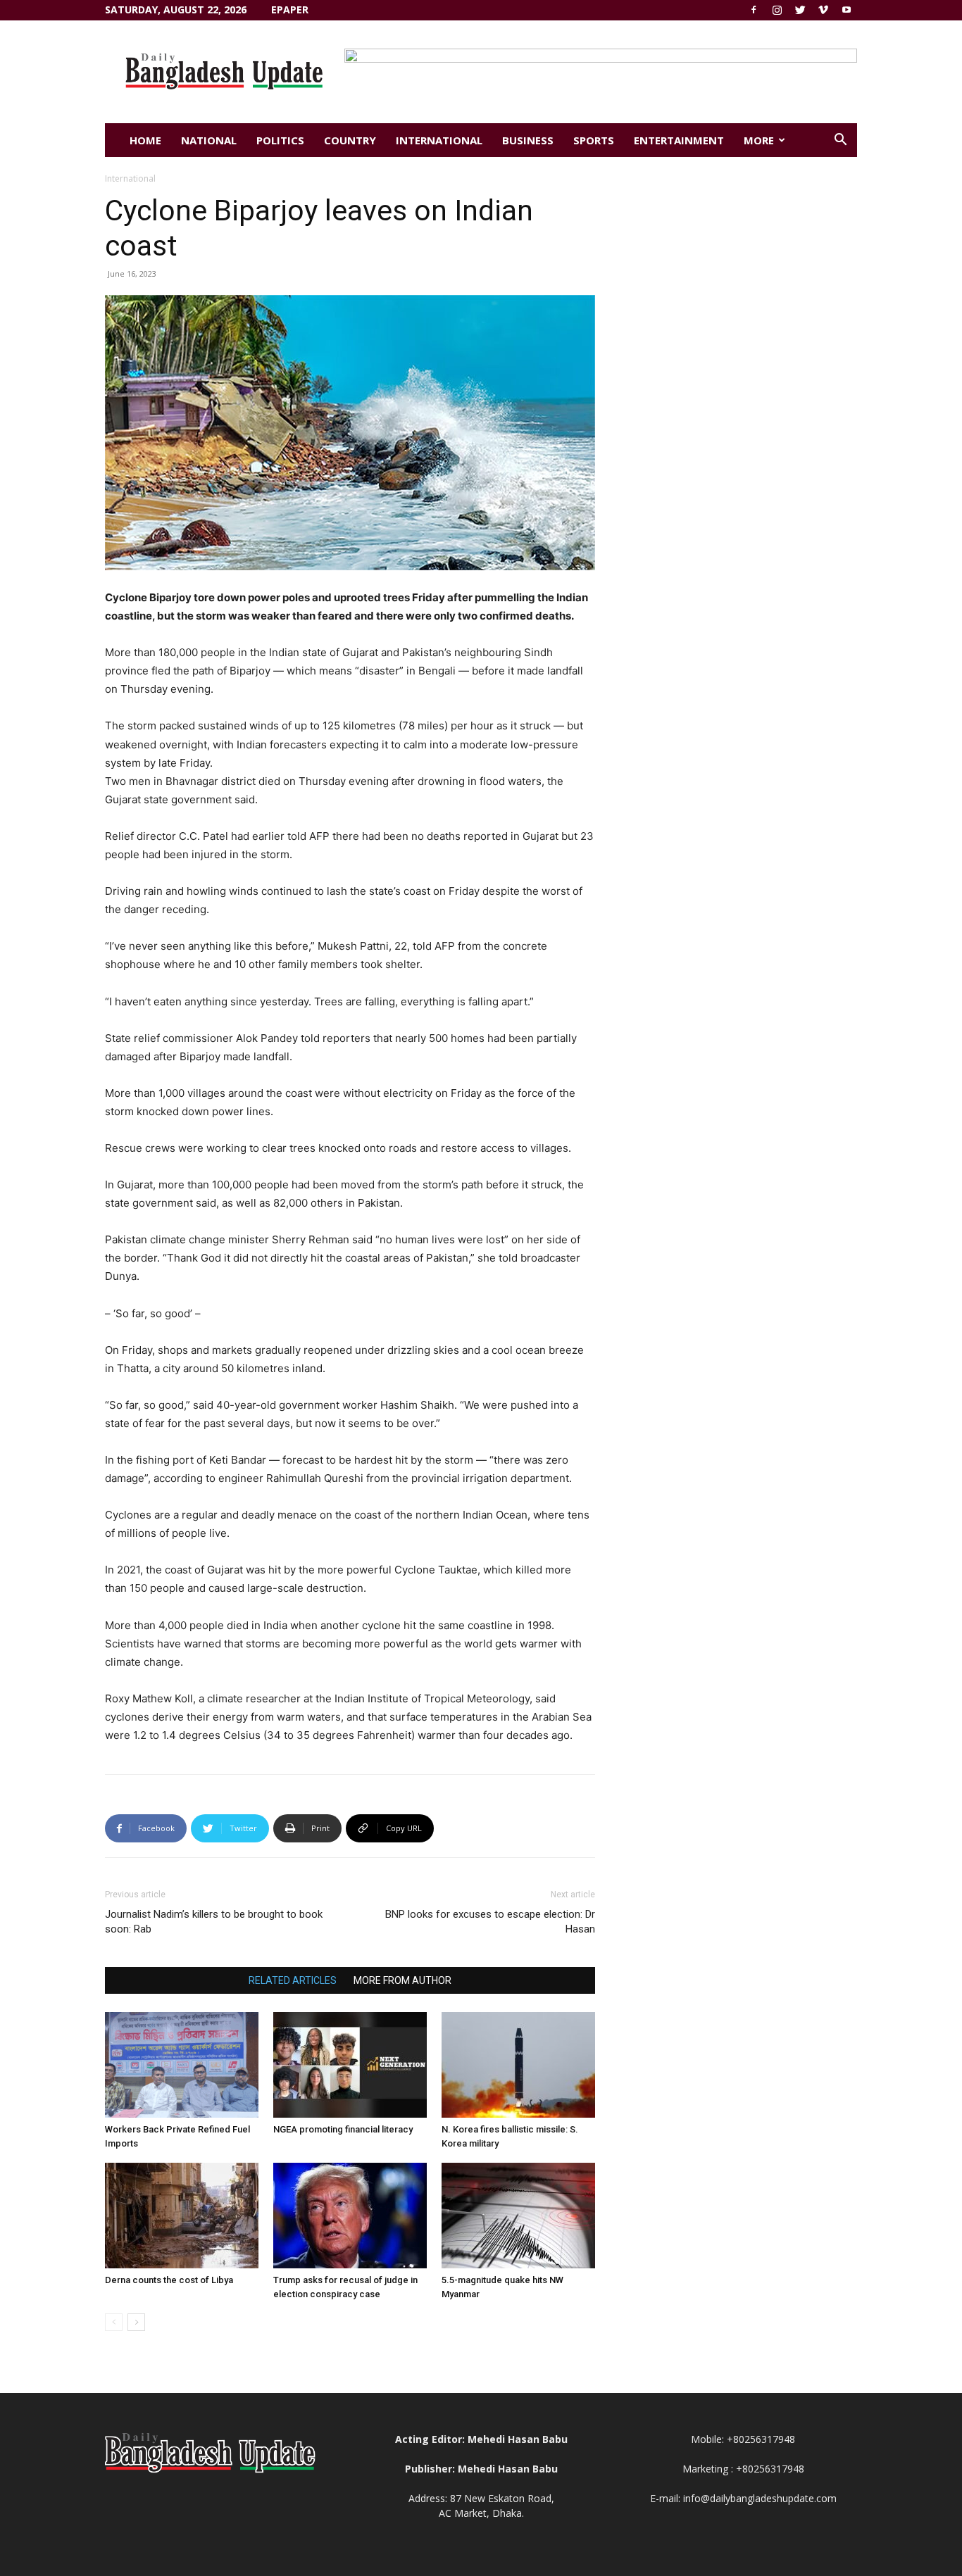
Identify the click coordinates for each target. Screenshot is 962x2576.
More (759, 140)
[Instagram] (777, 10)
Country (350, 140)
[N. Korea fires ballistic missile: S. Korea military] (518, 2065)
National (209, 140)
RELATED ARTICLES (293, 1980)
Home (145, 140)
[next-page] (136, 2322)
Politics (280, 140)
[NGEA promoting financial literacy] (350, 2065)
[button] (840, 141)
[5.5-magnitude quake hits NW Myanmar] (518, 2216)
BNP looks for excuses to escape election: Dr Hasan (490, 1922)
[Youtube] (847, 10)
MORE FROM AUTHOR (402, 1980)
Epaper (290, 10)
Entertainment (679, 140)
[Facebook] (754, 10)
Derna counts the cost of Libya (169, 2280)
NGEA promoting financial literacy (343, 2129)
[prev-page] (114, 2322)
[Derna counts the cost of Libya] (182, 2216)
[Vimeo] (823, 10)
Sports (594, 140)
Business (528, 140)
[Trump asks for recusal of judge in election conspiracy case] (350, 2216)
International (439, 140)
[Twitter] (800, 10)
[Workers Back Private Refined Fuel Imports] (182, 2065)
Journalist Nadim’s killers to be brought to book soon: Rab (214, 1922)
